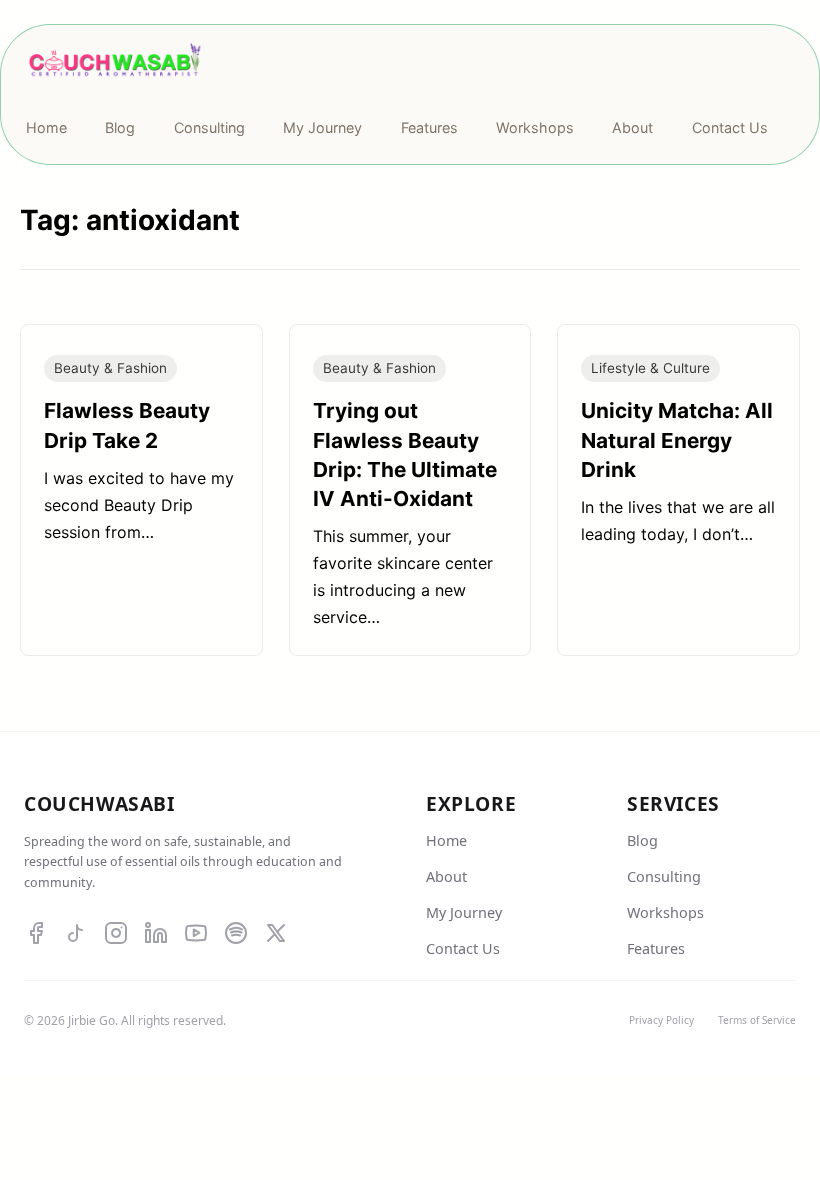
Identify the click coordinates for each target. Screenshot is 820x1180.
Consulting (664, 876)
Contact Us (463, 948)
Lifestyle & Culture (650, 368)
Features (656, 948)
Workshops (665, 912)
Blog (642, 840)
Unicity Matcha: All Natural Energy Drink (677, 439)
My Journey (464, 912)
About (446, 876)
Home (446, 840)
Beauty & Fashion (110, 368)
